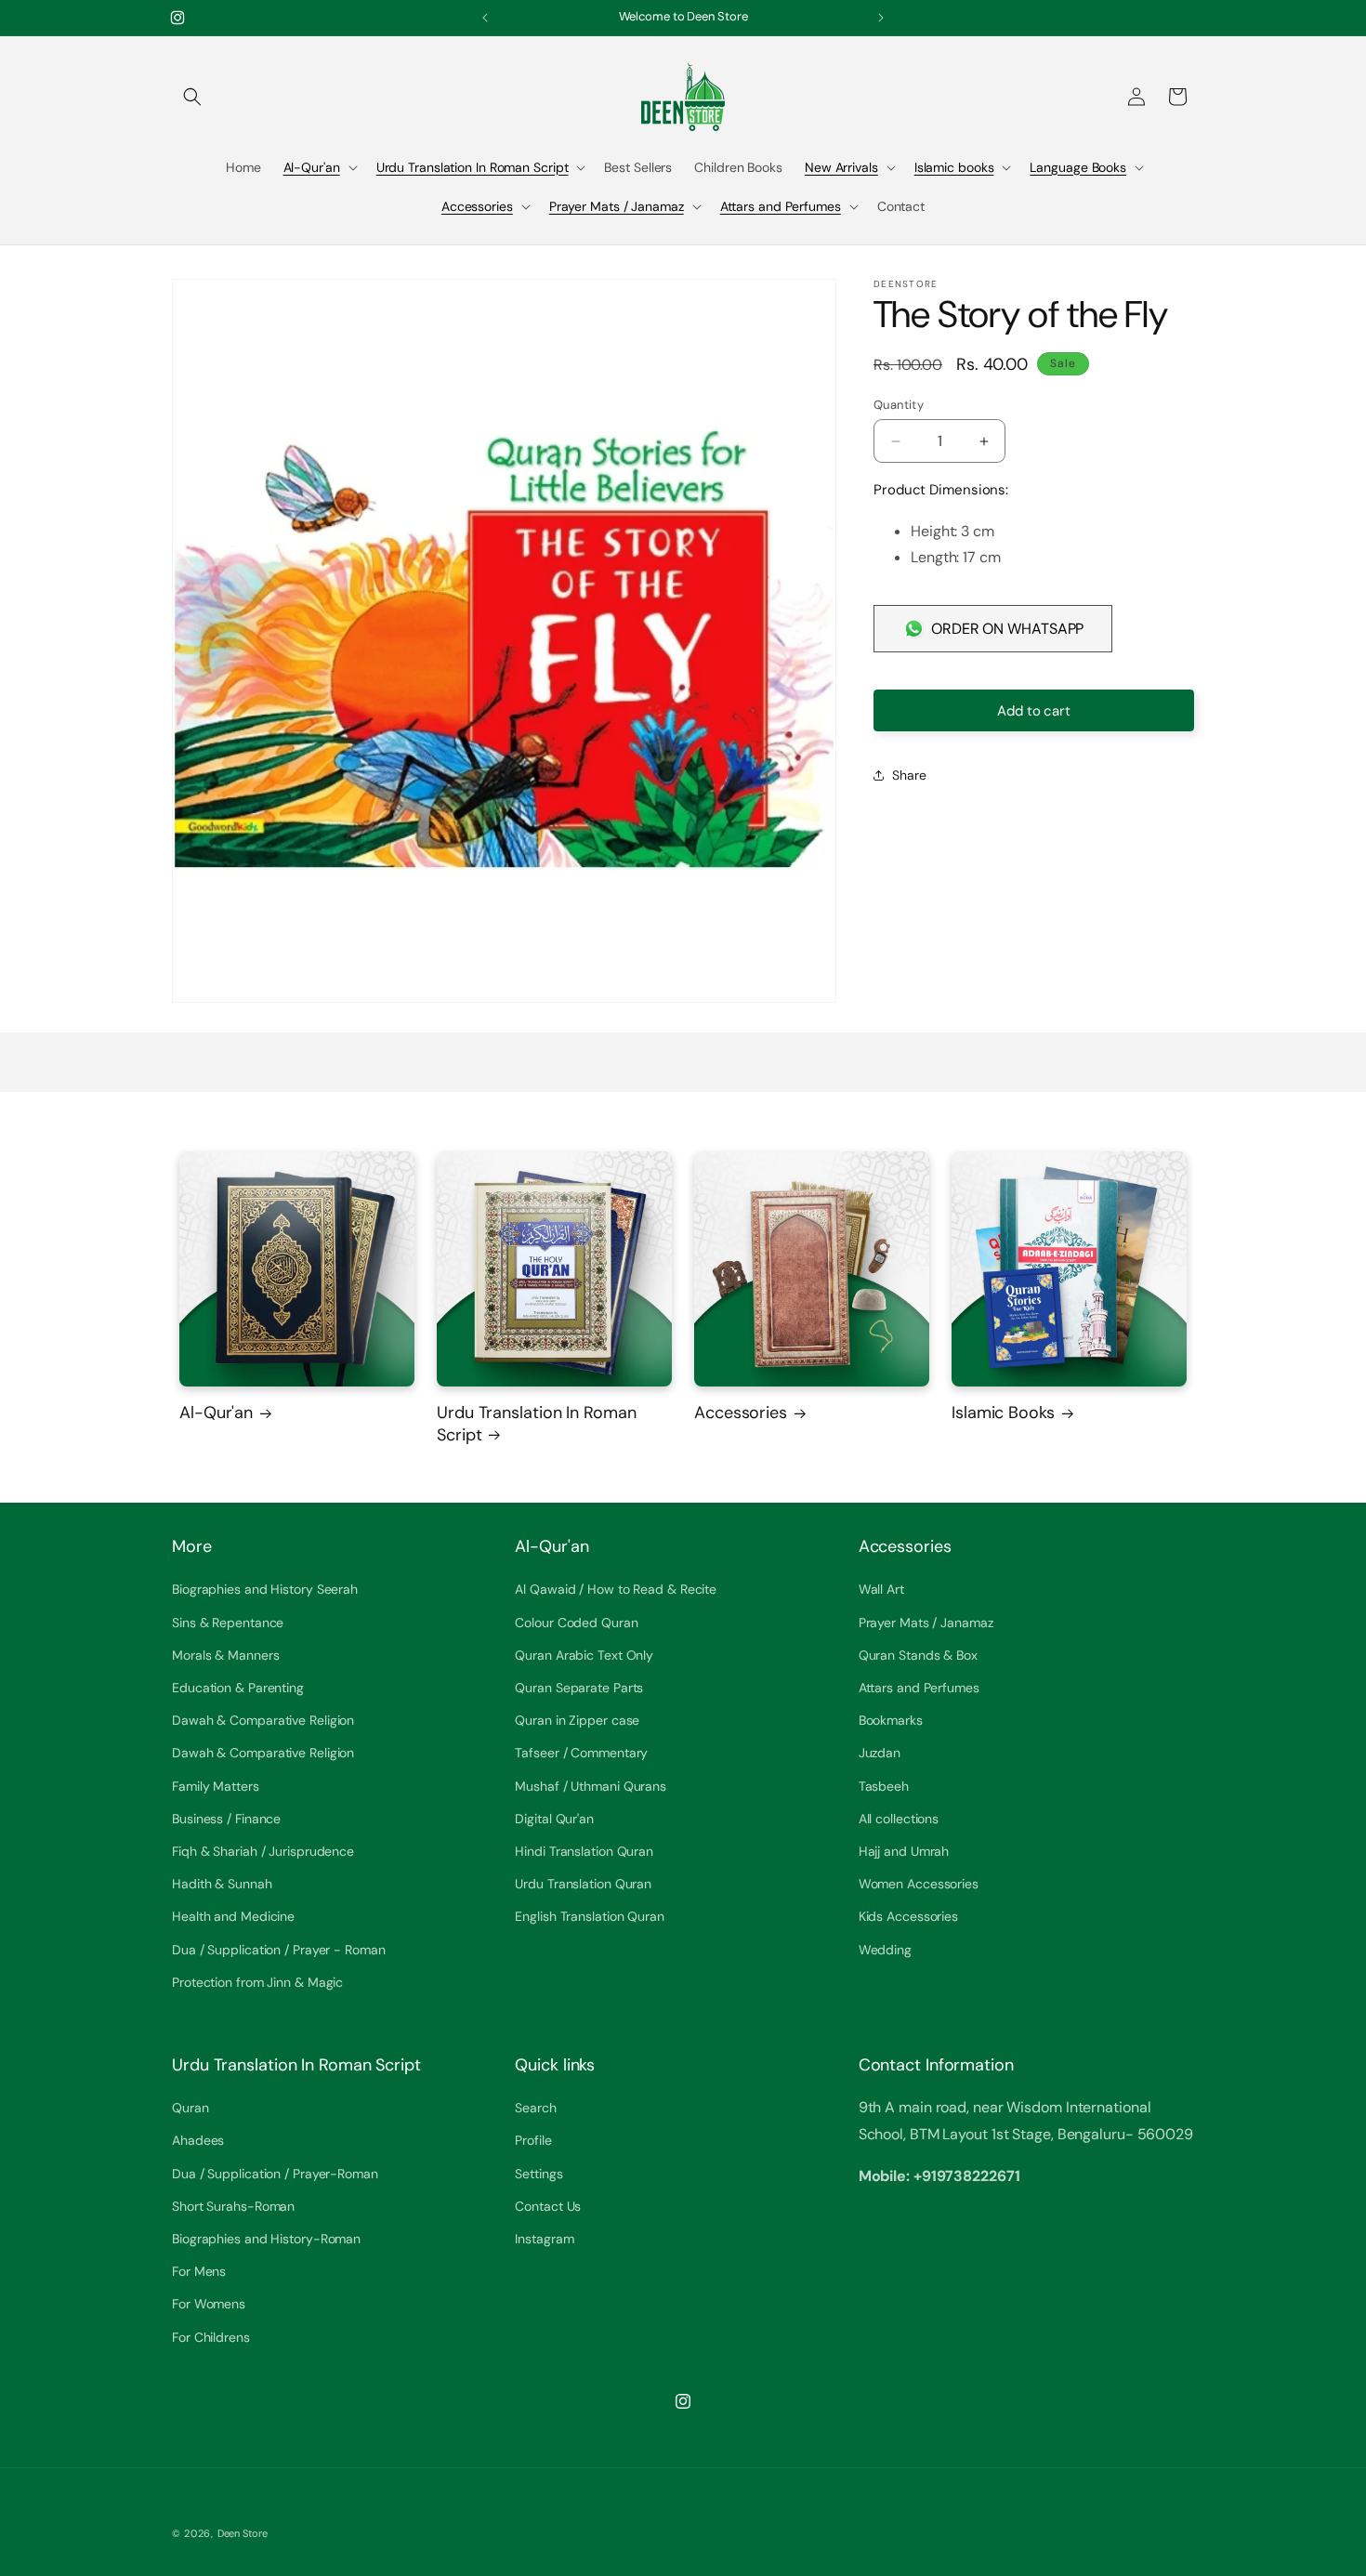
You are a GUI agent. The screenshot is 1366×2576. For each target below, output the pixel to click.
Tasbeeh (884, 1786)
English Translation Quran (590, 1916)
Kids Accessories (908, 1916)
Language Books (1078, 167)
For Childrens (211, 2337)
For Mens (199, 2271)
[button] (192, 97)
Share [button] (909, 775)
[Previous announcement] (485, 18)
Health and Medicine (233, 1916)
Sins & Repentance (228, 1623)
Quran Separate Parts (579, 1688)
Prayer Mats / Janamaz (617, 206)
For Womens (209, 2304)
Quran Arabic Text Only (584, 1655)
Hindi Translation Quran (584, 1851)
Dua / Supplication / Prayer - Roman (279, 1950)
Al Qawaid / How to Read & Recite (616, 1589)
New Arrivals (841, 167)
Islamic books (954, 167)
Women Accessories (919, 1884)
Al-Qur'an (312, 167)
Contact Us (548, 2206)
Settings (539, 2174)
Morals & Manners (225, 1655)
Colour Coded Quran (576, 1623)
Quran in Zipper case (577, 1720)
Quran (190, 2108)
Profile (533, 2140)
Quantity (899, 405)
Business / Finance (226, 1819)
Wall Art (881, 1589)
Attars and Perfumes (781, 206)
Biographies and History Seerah (265, 1589)
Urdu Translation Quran (583, 1884)
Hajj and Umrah (904, 1851)
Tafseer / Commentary (581, 1753)
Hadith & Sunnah (222, 1884)
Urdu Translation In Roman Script (473, 167)
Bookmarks (891, 1720)
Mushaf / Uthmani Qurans (591, 1786)
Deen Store (243, 2533)
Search (535, 2108)
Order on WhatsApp (1007, 629)
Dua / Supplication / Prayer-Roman (275, 2174)
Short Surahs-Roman (233, 2206)
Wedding (885, 1950)
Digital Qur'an (554, 1819)
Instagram (544, 2239)
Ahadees (198, 2140)
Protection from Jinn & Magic (257, 1982)
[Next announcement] (881, 18)
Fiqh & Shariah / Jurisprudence (263, 1851)
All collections (899, 1819)
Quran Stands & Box (918, 1655)
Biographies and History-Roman (266, 2239)
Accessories (477, 206)
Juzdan (880, 1753)
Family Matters (216, 1786)
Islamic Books (1003, 1413)
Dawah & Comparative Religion (263, 1720)
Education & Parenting (238, 1688)
